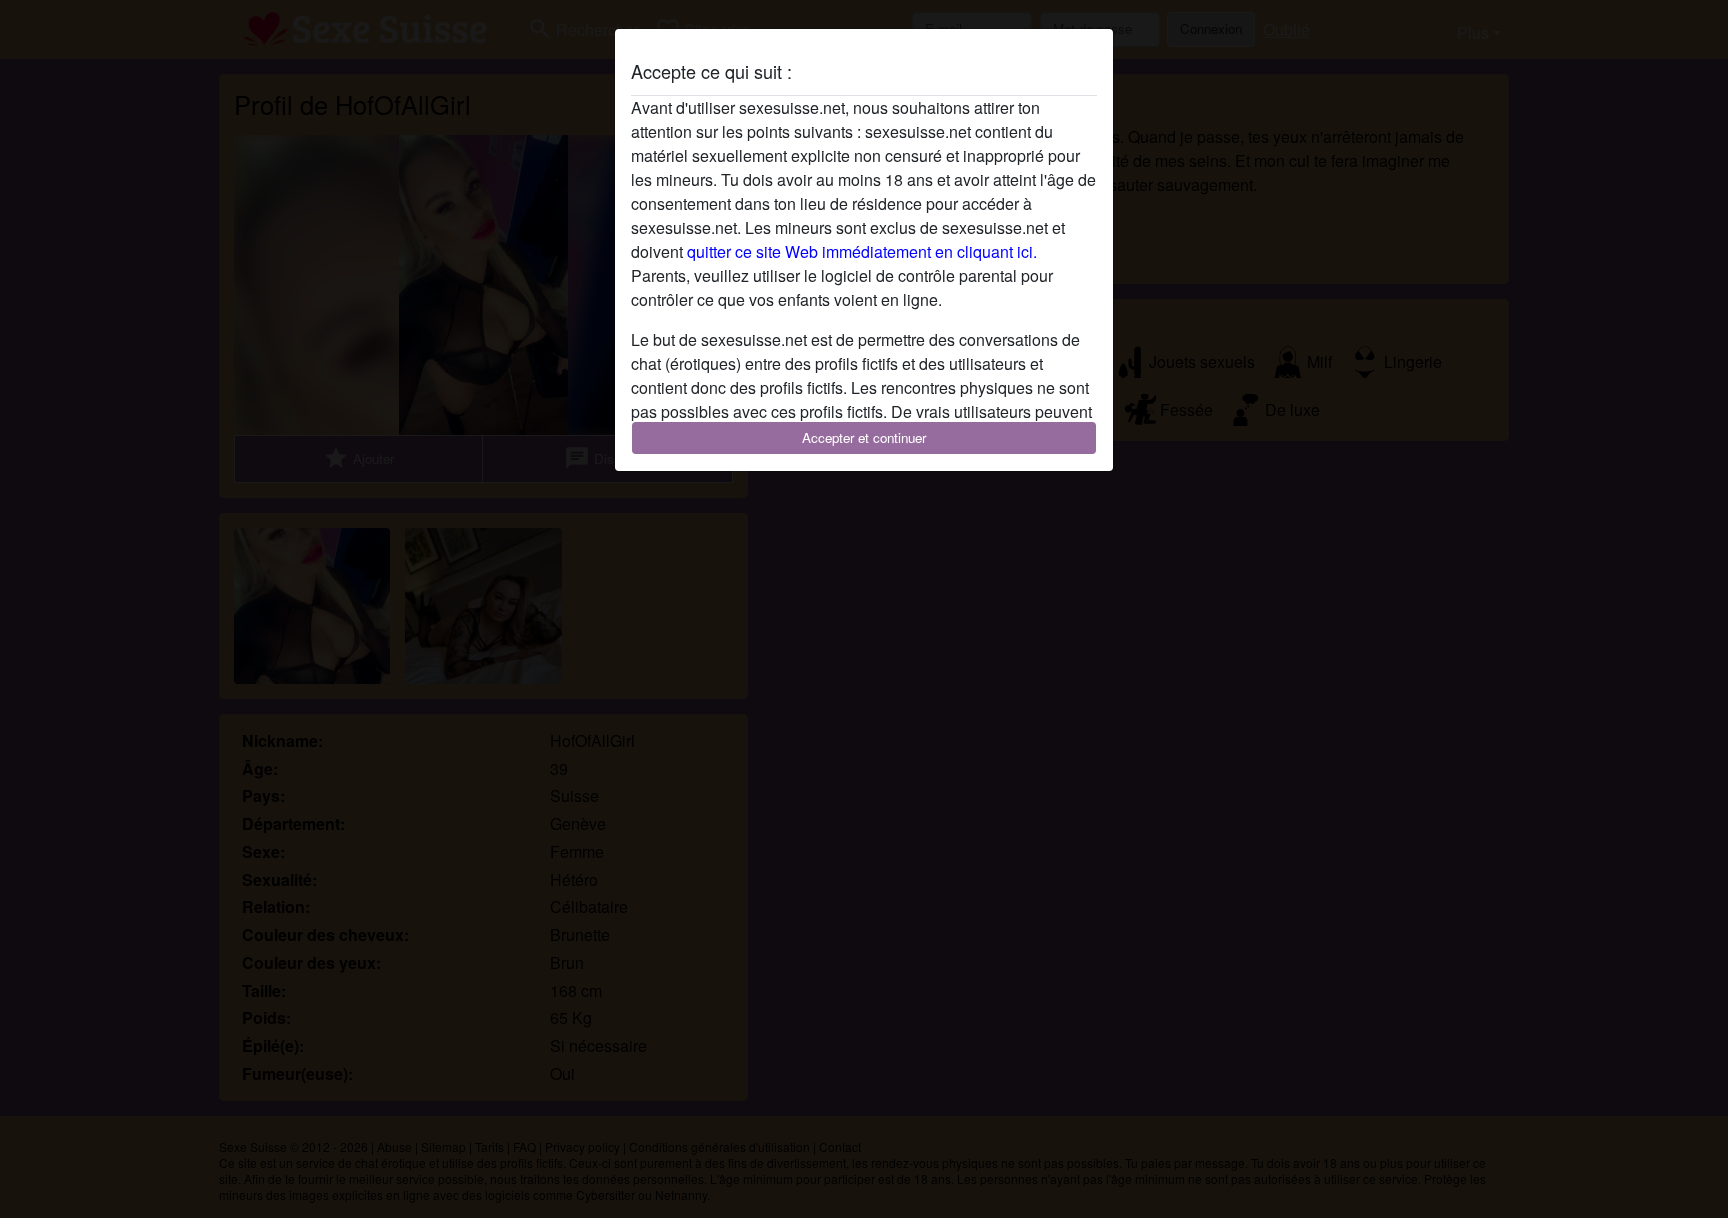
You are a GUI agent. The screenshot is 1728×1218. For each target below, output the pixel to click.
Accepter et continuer (864, 437)
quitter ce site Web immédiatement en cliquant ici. (862, 251)
